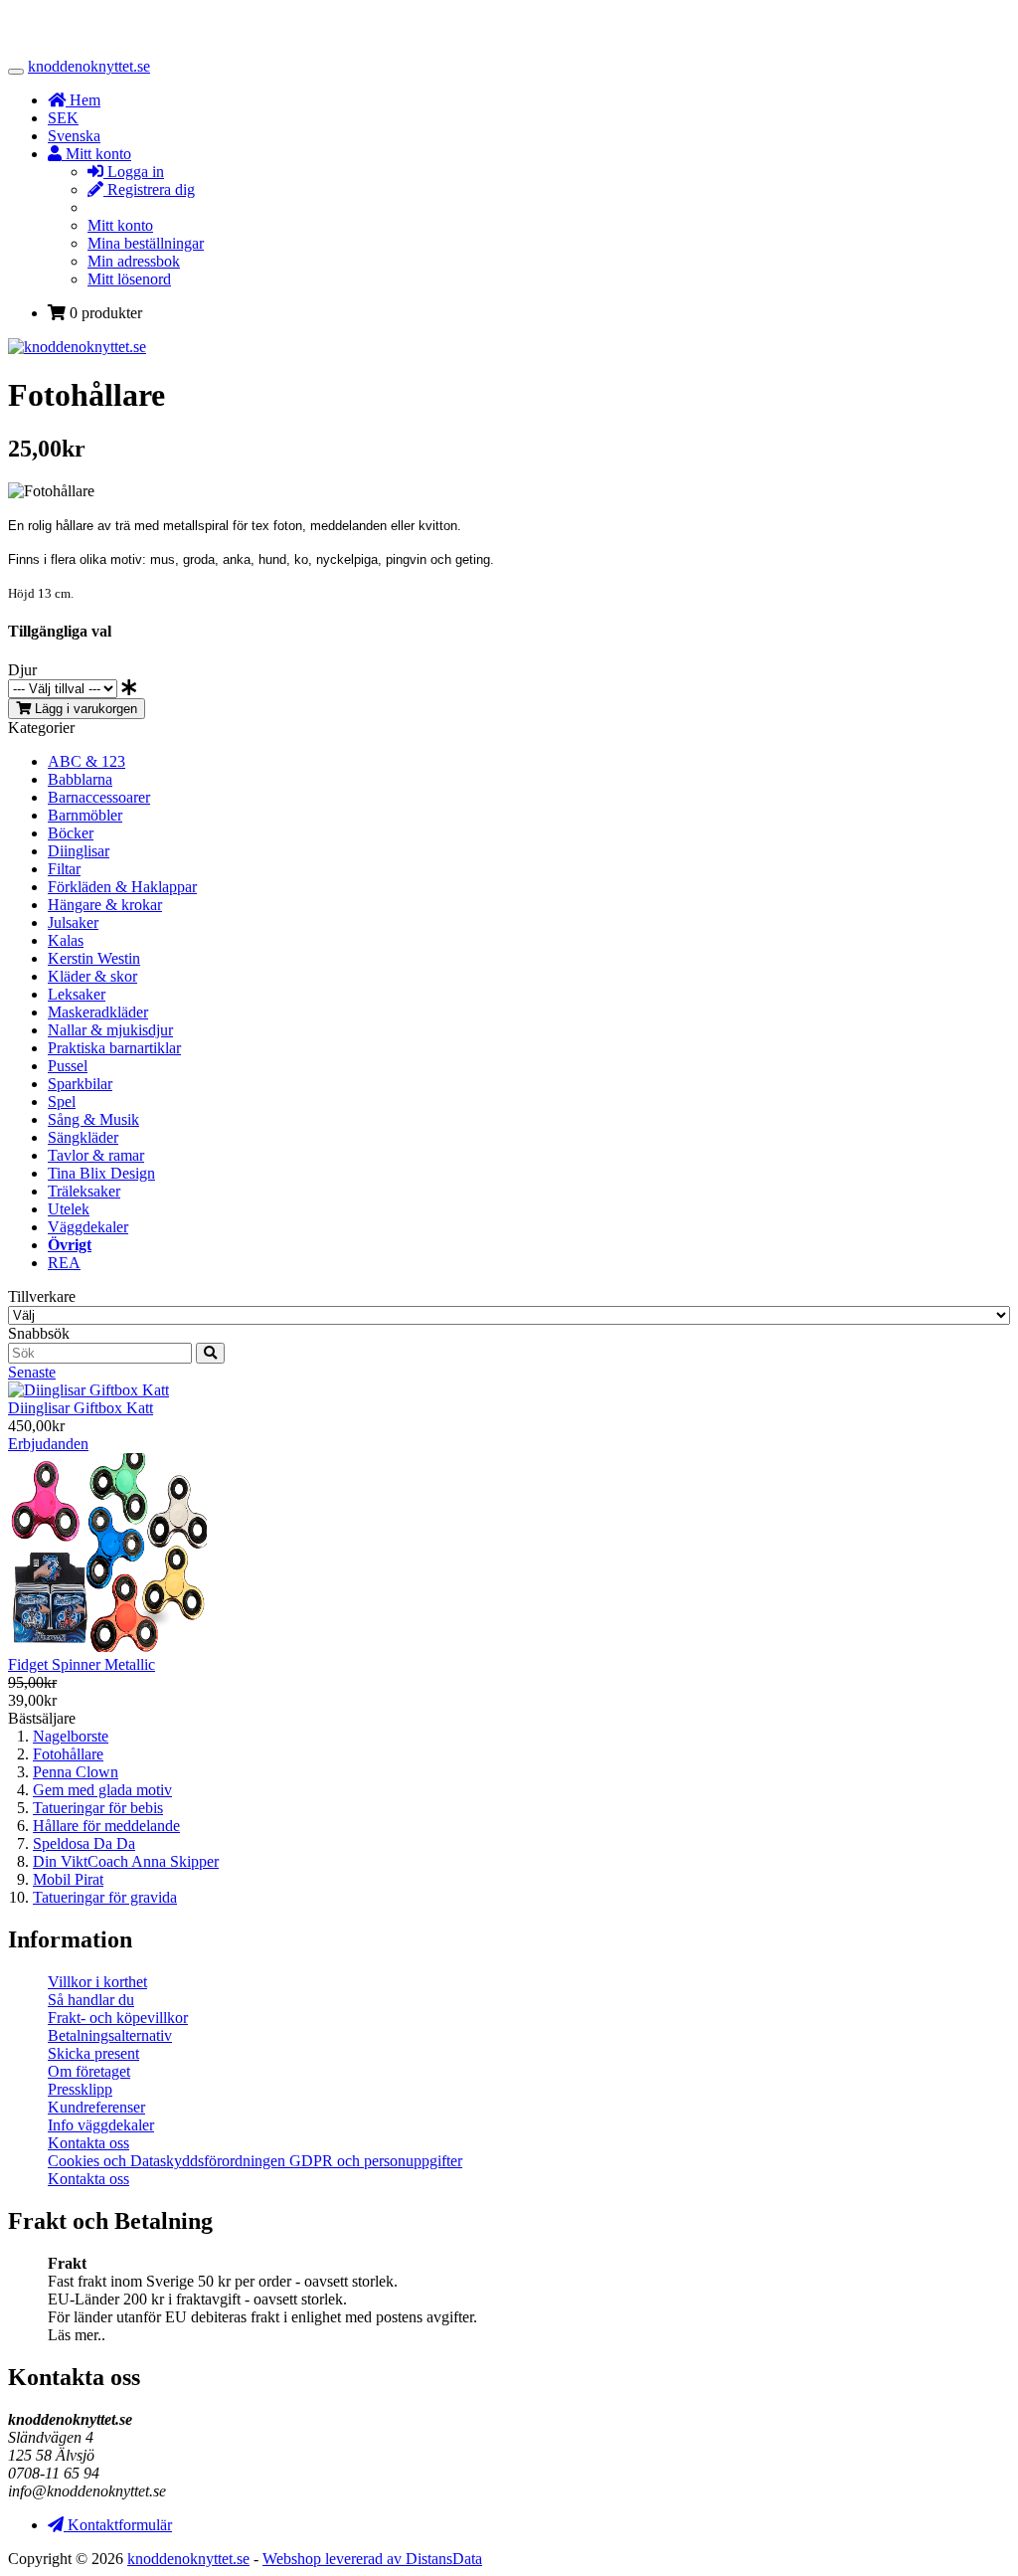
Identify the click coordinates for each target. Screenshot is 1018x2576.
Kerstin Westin (94, 958)
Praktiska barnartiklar (114, 1048)
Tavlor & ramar (96, 1155)
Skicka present (93, 2053)
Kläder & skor (92, 976)
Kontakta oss (88, 2143)
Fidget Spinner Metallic (82, 1664)
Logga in (134, 172)
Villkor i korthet (97, 1982)
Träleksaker (84, 1191)
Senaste (32, 1372)
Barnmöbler (85, 815)
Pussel (68, 1066)
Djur (22, 670)
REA (64, 1263)
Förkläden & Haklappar (122, 887)
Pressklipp (80, 2089)
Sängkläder (83, 1137)
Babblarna (80, 779)
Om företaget (89, 2071)
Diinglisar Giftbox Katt (81, 1408)
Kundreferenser (96, 2107)
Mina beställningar (146, 243)
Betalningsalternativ (110, 2035)
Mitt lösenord (129, 279)
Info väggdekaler (101, 2125)
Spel (62, 1102)
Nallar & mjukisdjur (110, 1030)
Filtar (64, 869)
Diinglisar (79, 851)
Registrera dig (149, 189)
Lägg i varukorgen (84, 709)
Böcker (71, 833)
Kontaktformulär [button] (118, 2525)
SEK (63, 118)
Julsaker (73, 922)
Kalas (66, 940)
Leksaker (77, 994)
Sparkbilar (80, 1084)
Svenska (74, 136)
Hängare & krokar (105, 905)
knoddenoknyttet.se (89, 66)
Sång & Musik (93, 1119)
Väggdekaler (88, 1227)
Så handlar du (91, 2000)
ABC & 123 (86, 761)
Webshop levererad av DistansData (372, 2559)
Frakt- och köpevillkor (118, 2018)
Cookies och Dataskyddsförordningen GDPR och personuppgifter (255, 2161)
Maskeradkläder (98, 1012)
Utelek (69, 1209)
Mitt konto (120, 225)
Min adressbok (134, 261)
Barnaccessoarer (99, 797)
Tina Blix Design (101, 1173)
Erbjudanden (48, 1444)
